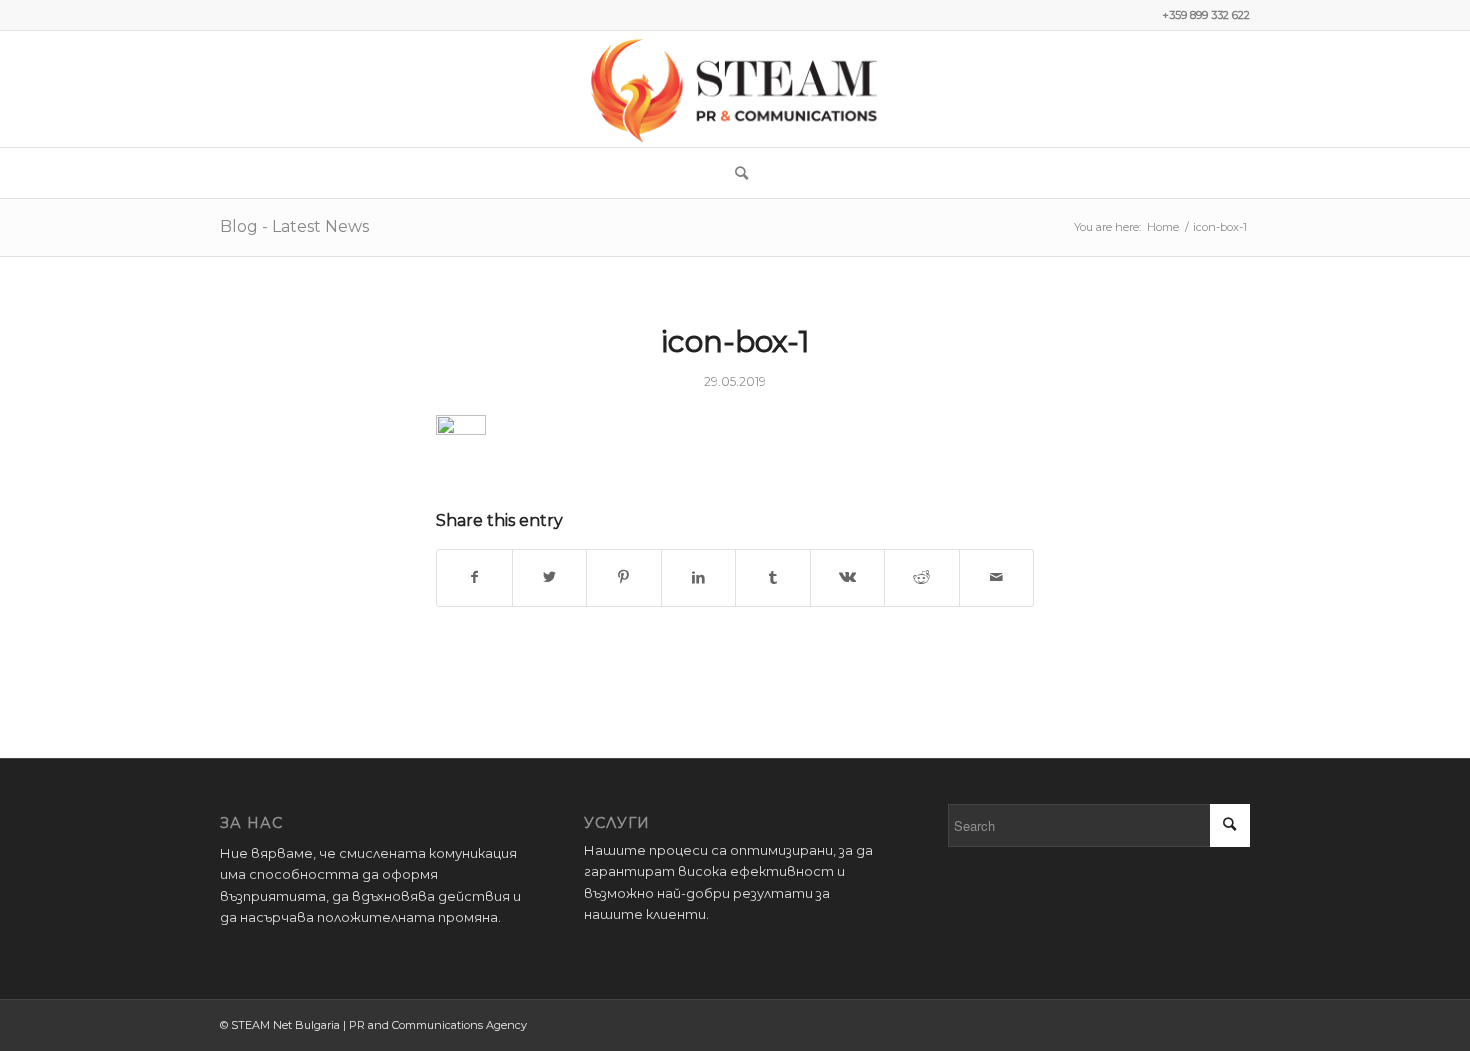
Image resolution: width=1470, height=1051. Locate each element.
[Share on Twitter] (550, 577)
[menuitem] (735, 173)
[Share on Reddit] (922, 577)
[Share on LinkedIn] (699, 577)
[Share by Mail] (997, 577)
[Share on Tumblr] (773, 577)
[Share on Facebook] (474, 577)
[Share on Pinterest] (624, 577)
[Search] (735, 173)
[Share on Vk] (848, 577)
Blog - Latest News (294, 226)
